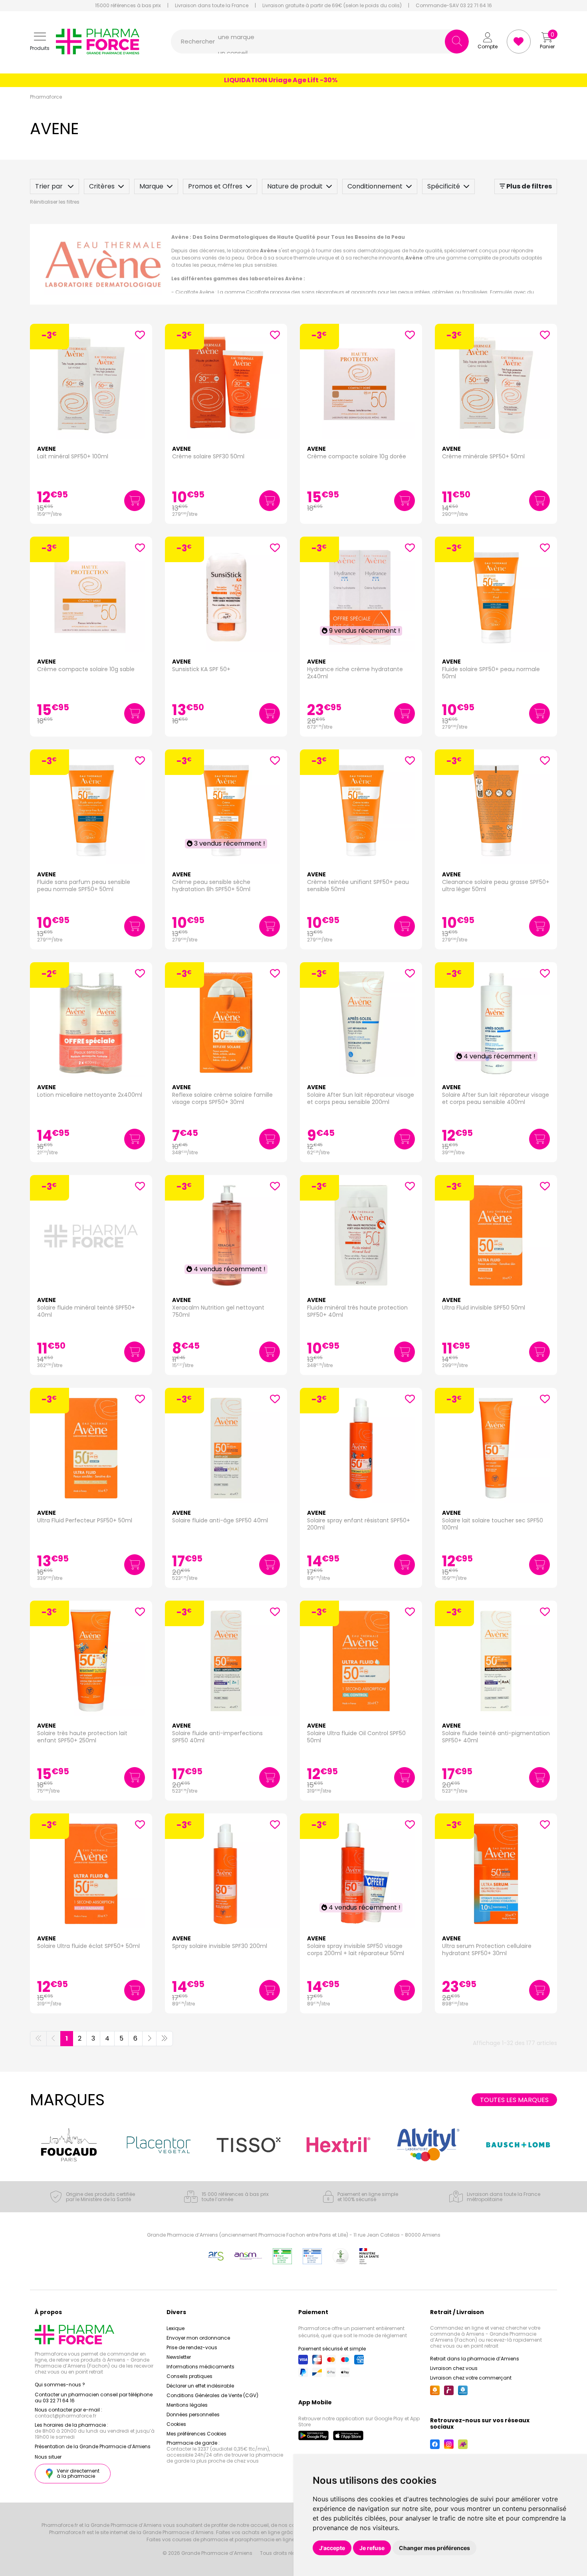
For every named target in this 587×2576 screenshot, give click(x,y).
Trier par (50, 186)
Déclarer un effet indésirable (200, 2386)
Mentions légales (187, 2405)
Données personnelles (193, 2415)
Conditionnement (375, 186)
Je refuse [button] (372, 2548)
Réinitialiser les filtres (55, 202)
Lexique (176, 2328)
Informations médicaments (200, 2367)
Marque (151, 186)
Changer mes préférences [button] (434, 2548)
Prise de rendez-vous (192, 2347)
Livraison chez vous (454, 2368)
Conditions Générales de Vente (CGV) (212, 2395)
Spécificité (444, 186)
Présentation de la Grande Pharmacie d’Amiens (93, 2446)
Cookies (176, 2424)
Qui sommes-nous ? (60, 2385)
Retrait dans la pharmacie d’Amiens (475, 2359)
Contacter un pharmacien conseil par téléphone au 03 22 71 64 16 (94, 2398)
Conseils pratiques (189, 2376)
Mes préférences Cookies (196, 2434)
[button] (40, 42)
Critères (102, 186)
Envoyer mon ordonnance (198, 2338)
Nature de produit (295, 186)
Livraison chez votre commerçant (471, 2378)
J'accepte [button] (332, 2548)
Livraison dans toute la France (212, 6)
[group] (69, 2145)
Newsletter (179, 2357)
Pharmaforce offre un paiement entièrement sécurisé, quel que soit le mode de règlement (353, 2332)
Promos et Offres (215, 186)
